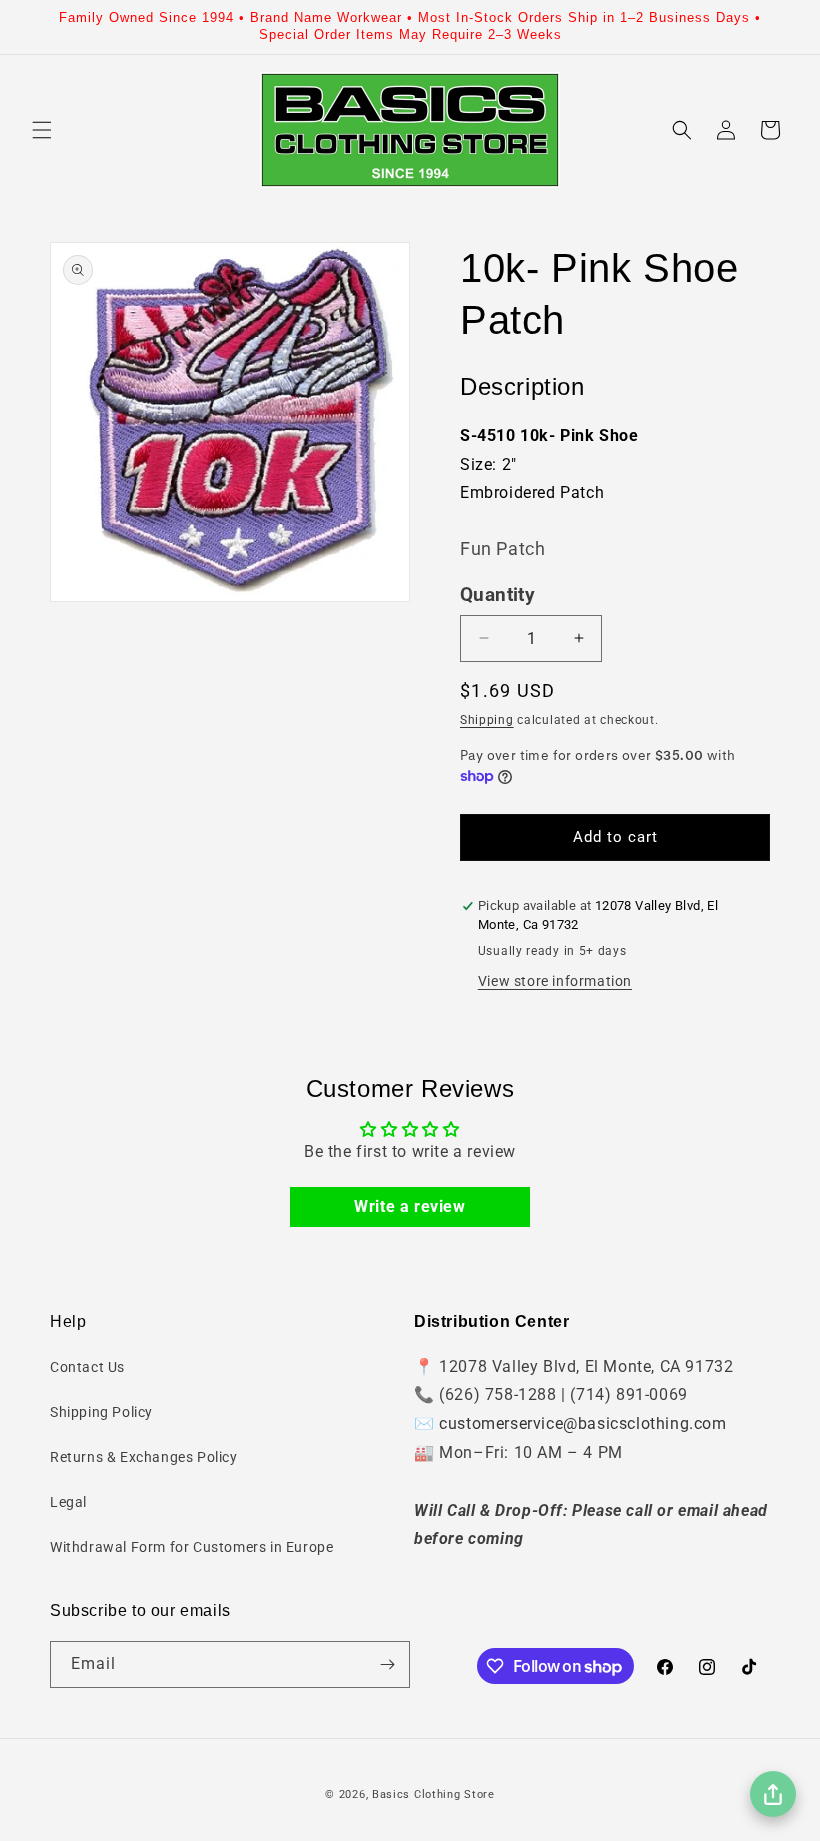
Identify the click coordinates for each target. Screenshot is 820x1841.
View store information (555, 981)
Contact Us (87, 1367)
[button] (42, 130)
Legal (68, 1502)
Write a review (409, 1206)
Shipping (487, 720)
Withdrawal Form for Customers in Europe (191, 1547)
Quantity (497, 595)
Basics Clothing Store (433, 1794)
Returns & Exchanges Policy (144, 1457)
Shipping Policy (101, 1412)
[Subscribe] (387, 1664)
